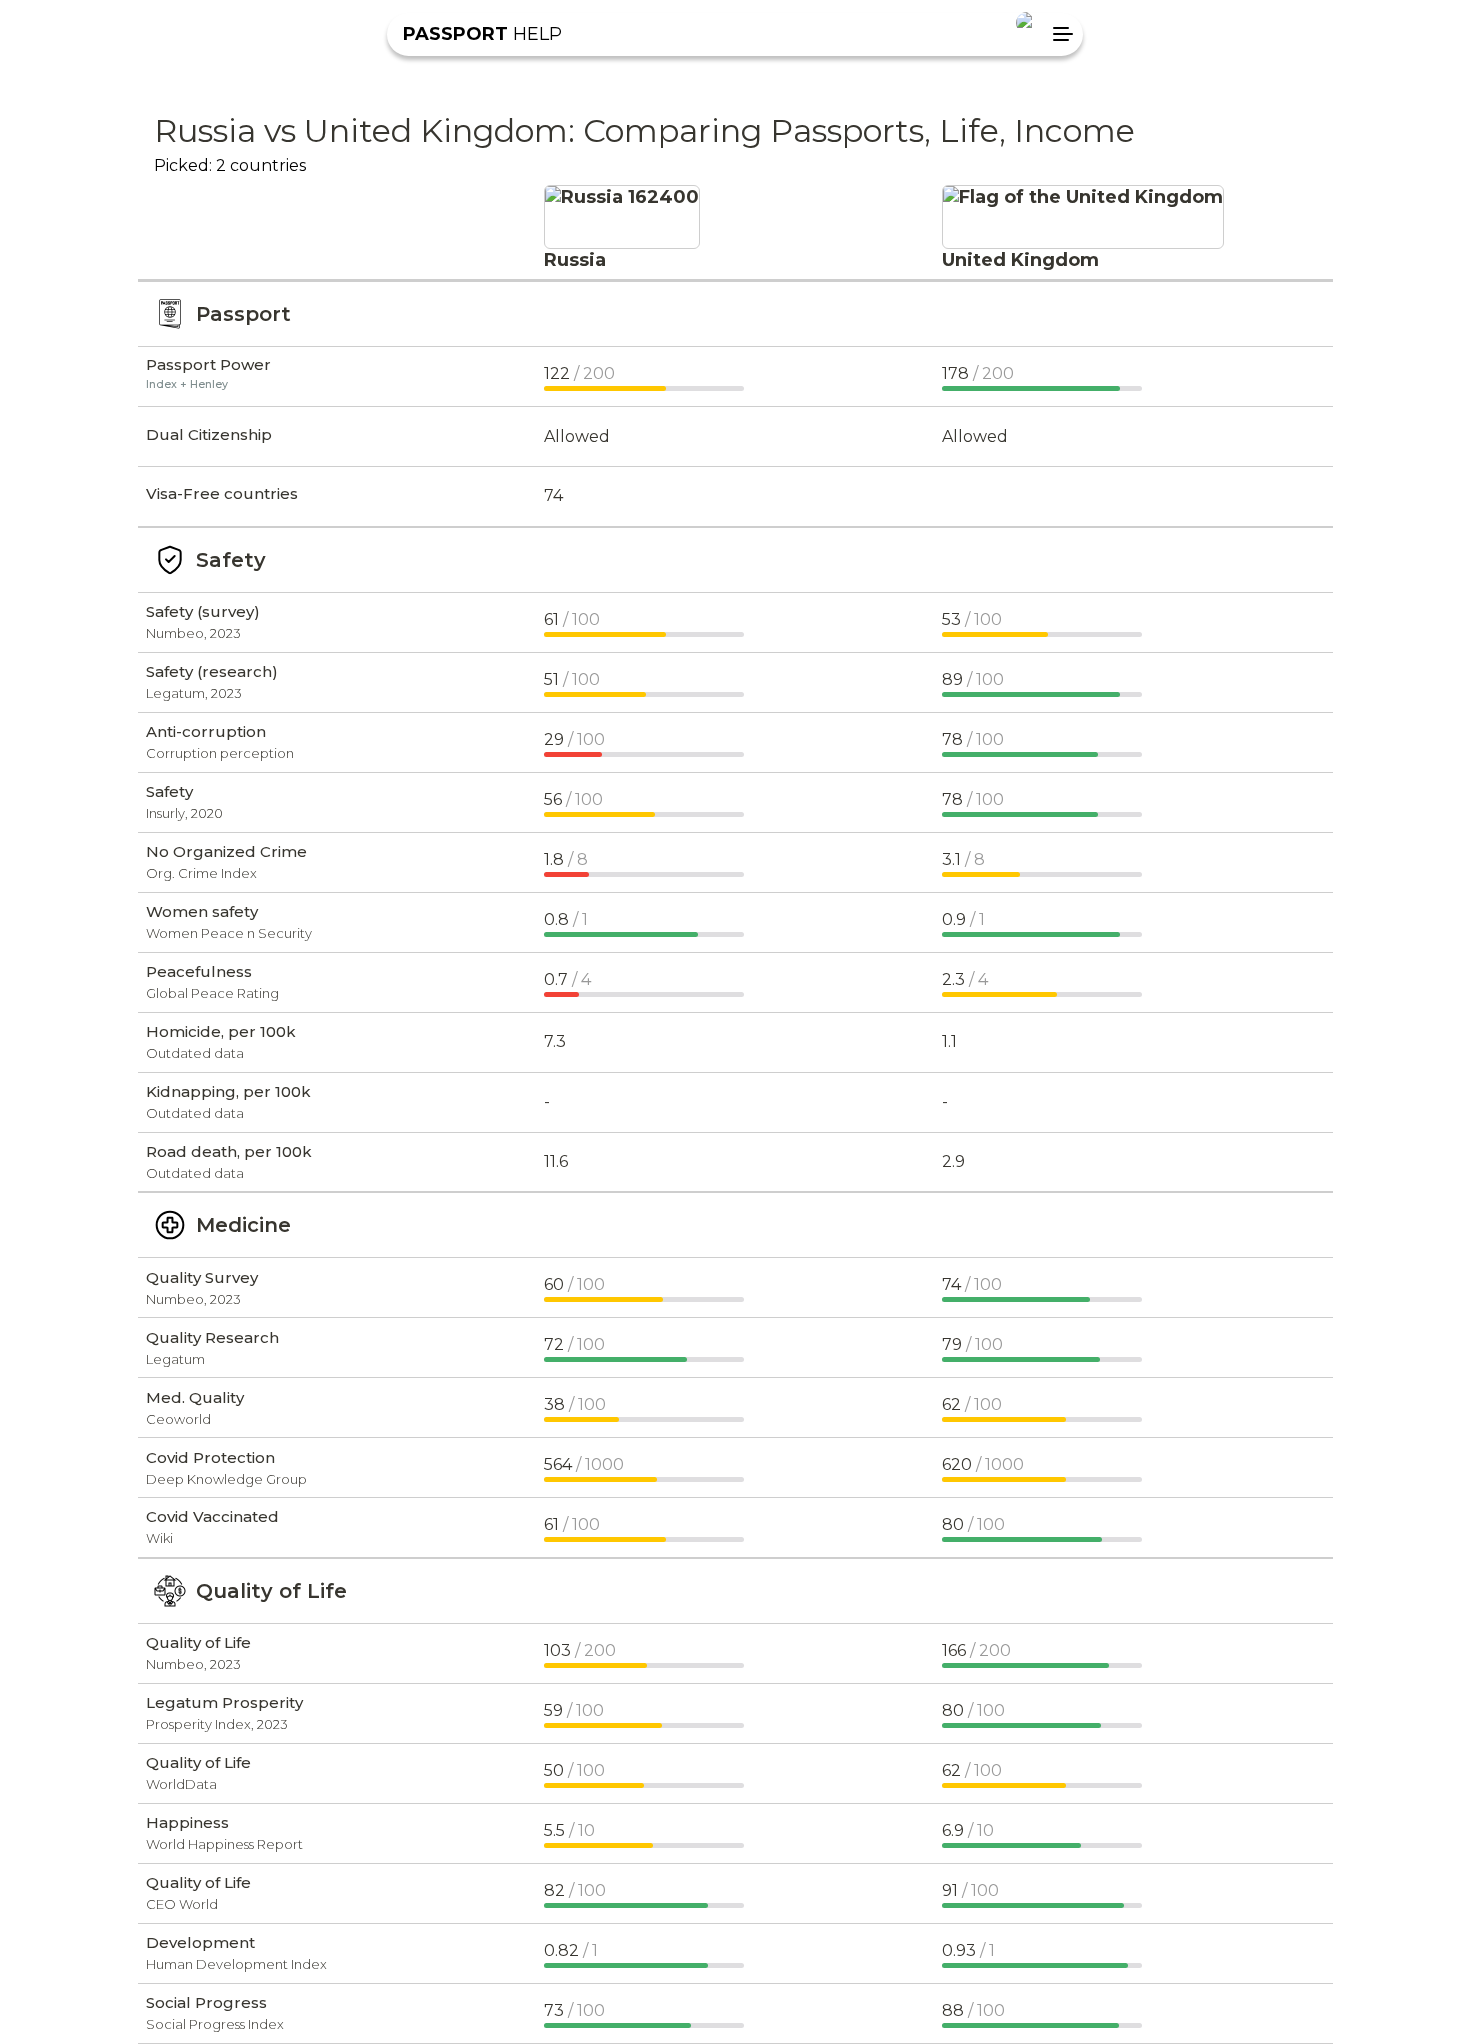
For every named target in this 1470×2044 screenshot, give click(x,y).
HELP (482, 34)
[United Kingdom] (1083, 197)
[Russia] (622, 197)
